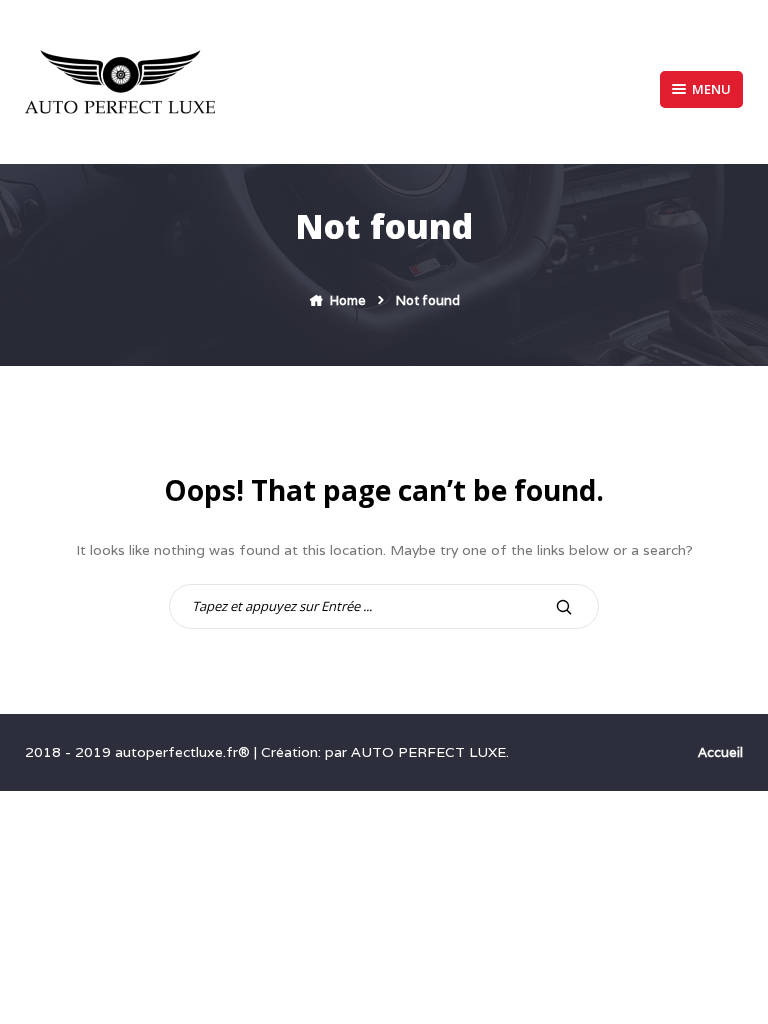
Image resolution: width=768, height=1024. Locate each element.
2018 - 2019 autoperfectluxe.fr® (139, 752)
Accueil (720, 752)
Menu (711, 89)
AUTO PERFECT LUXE (428, 752)
